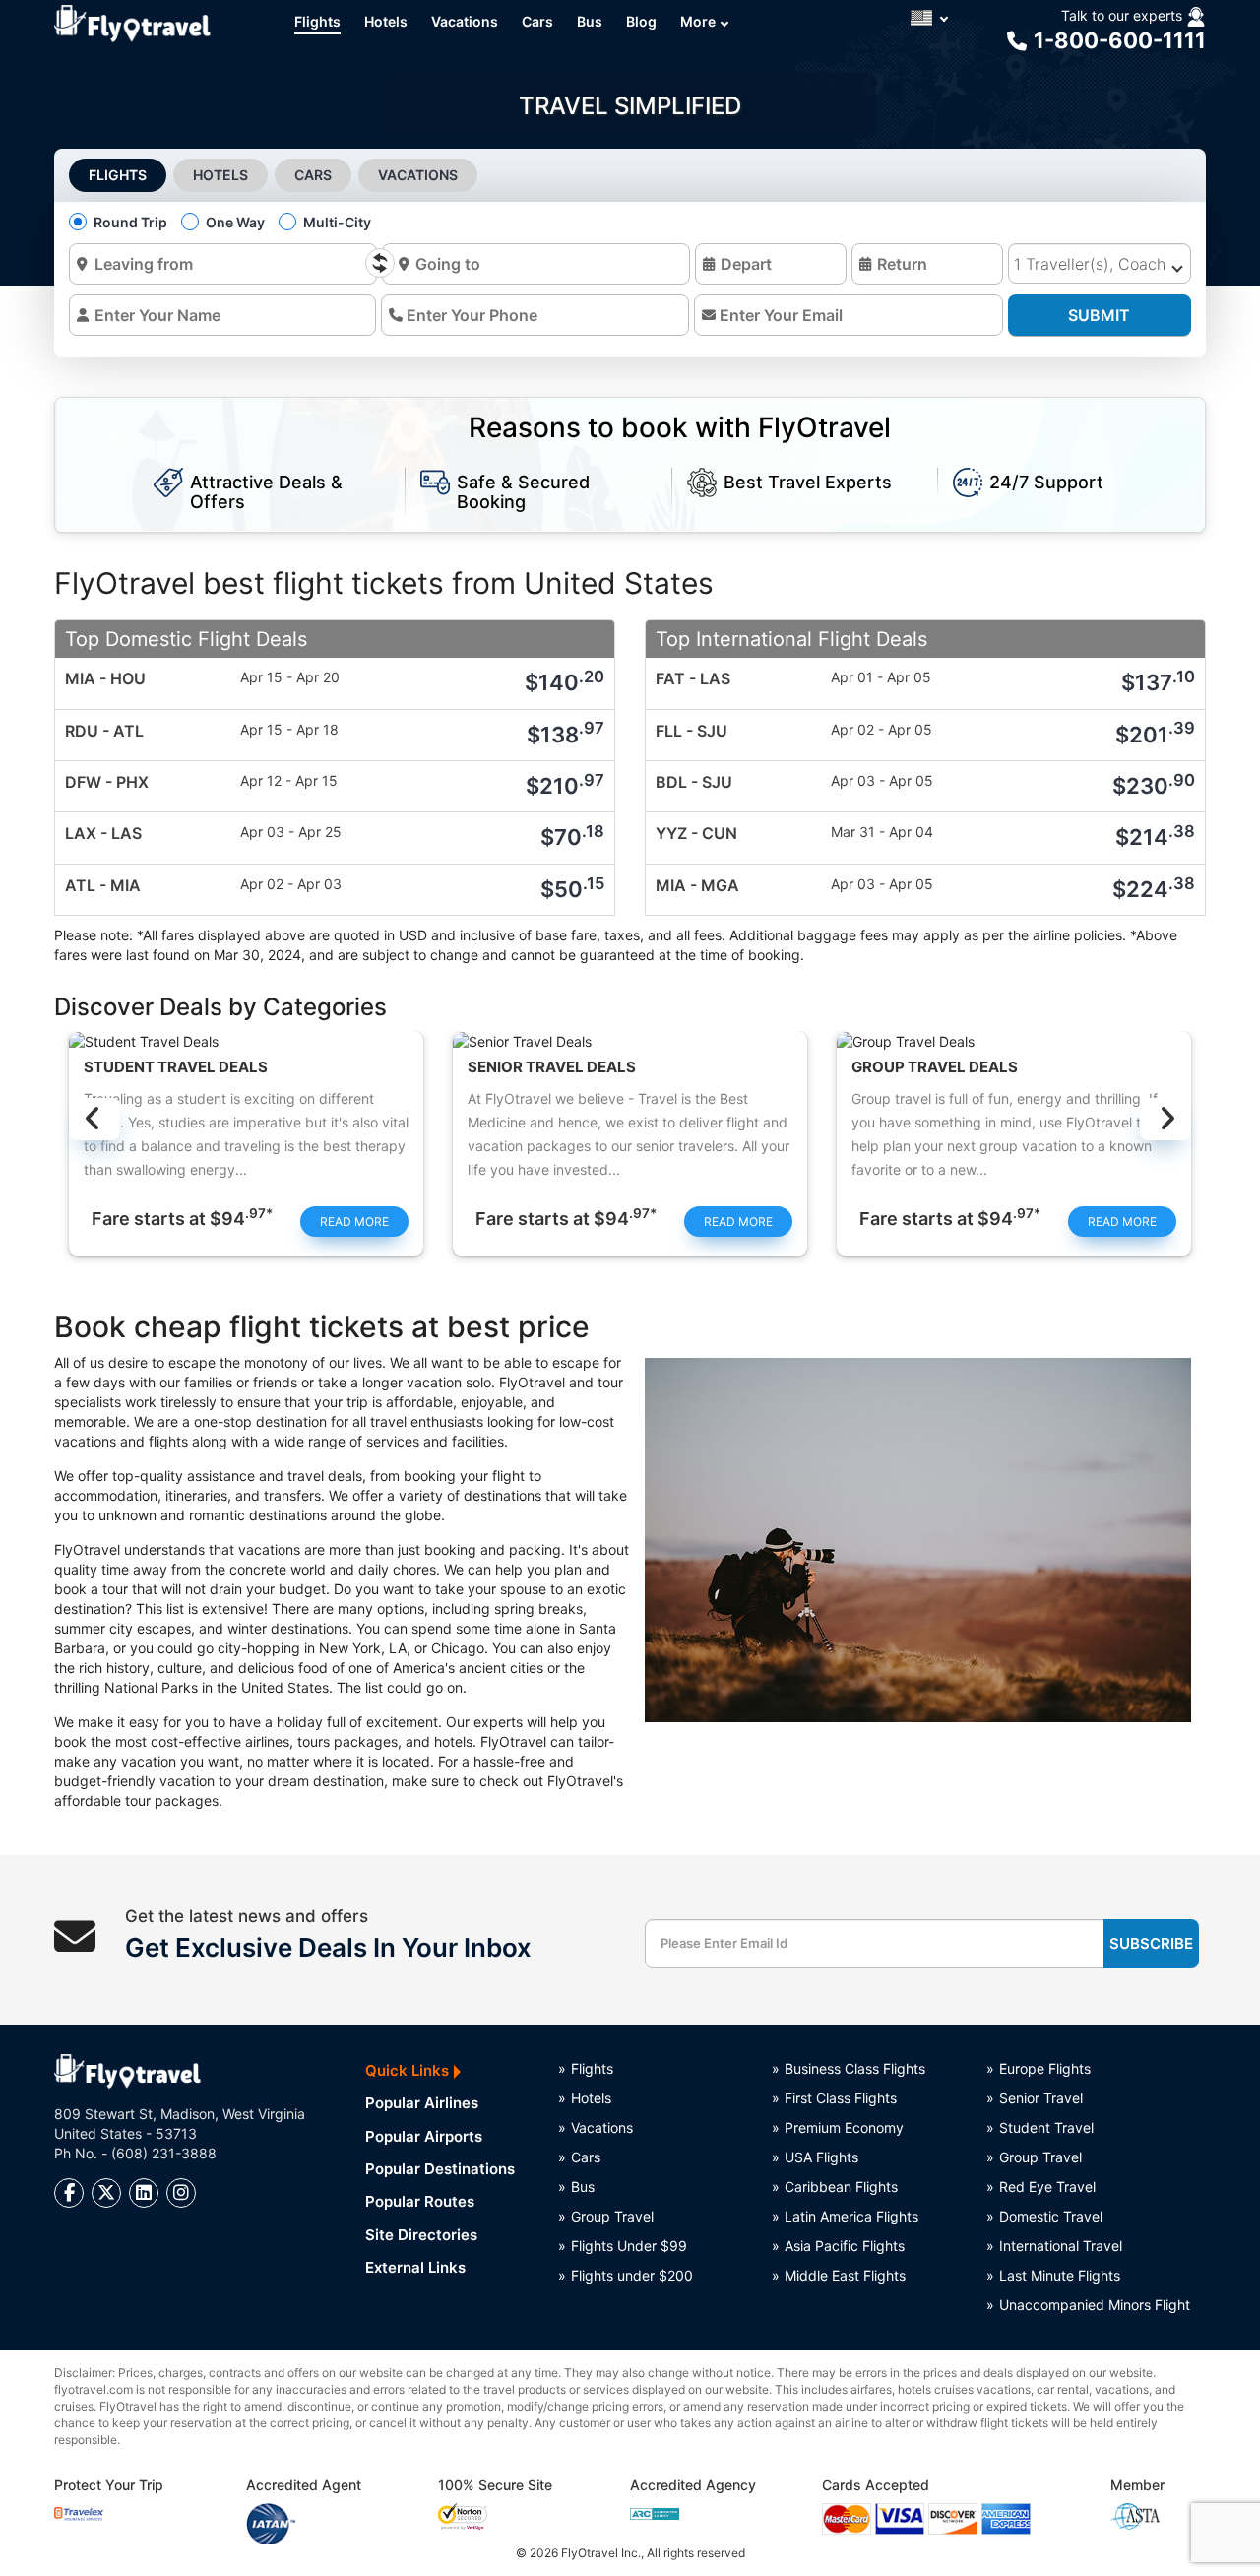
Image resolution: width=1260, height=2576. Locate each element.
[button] (929, 18)
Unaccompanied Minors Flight (1093, 2305)
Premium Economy (844, 2127)
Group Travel (612, 2216)
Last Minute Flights (1060, 2275)
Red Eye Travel (1047, 2187)
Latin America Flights (851, 2216)
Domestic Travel (1051, 2216)
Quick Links (407, 2070)
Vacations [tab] (418, 175)
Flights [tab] (118, 175)
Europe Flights (1045, 2068)
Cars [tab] (313, 175)
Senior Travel (1041, 2098)
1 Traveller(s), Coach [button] (1090, 264)
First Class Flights (841, 2098)
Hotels (386, 21)
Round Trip (130, 222)
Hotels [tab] (220, 175)
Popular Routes (420, 2201)
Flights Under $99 (629, 2246)
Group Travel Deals (935, 1068)
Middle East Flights (845, 2275)
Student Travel (1046, 2127)
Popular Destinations (440, 2169)
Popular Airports (424, 2136)
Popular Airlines (422, 2103)
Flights (317, 21)
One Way (235, 222)
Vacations (465, 21)
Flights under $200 (632, 2275)
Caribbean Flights (841, 2187)
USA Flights (821, 2157)
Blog (641, 21)
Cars (537, 21)
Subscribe (1151, 1943)
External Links (415, 2267)
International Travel (1061, 2246)
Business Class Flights (855, 2068)
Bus (590, 21)
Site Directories (421, 2235)
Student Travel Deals (176, 1068)
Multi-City (337, 222)
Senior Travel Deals (552, 1068)
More (698, 21)
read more (354, 1222)
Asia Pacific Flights (845, 2246)
